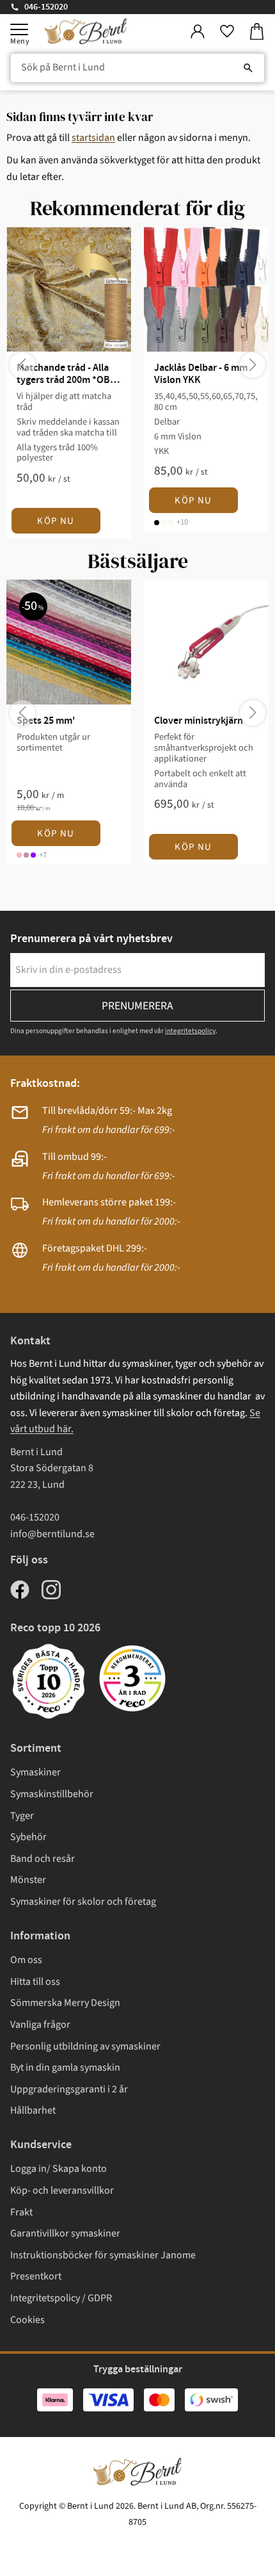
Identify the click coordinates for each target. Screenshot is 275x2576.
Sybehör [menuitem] (28, 1837)
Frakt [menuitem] (21, 2212)
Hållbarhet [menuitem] (33, 2110)
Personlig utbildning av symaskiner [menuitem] (85, 2046)
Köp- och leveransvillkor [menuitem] (62, 2190)
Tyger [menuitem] (22, 1816)
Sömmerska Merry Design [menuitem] (65, 2003)
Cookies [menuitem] (27, 2320)
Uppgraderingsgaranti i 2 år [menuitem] (69, 2089)
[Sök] (248, 68)
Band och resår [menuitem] (43, 1859)
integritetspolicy (190, 1031)
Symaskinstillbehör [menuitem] (52, 1794)
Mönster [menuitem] (28, 1880)
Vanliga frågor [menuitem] (40, 2025)
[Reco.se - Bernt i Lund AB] (132, 1678)
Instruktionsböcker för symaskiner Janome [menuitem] (103, 2255)
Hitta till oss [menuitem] (35, 1982)
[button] (19, 29)
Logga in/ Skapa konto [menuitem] (59, 2169)
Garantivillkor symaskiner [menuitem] (65, 2233)
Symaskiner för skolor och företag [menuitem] (83, 1902)
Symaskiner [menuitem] (35, 1772)
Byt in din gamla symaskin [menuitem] (65, 2067)
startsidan (93, 138)
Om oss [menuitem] (26, 1960)
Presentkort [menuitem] (36, 2276)
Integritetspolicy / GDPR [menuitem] (61, 2298)
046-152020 (46, 7)
